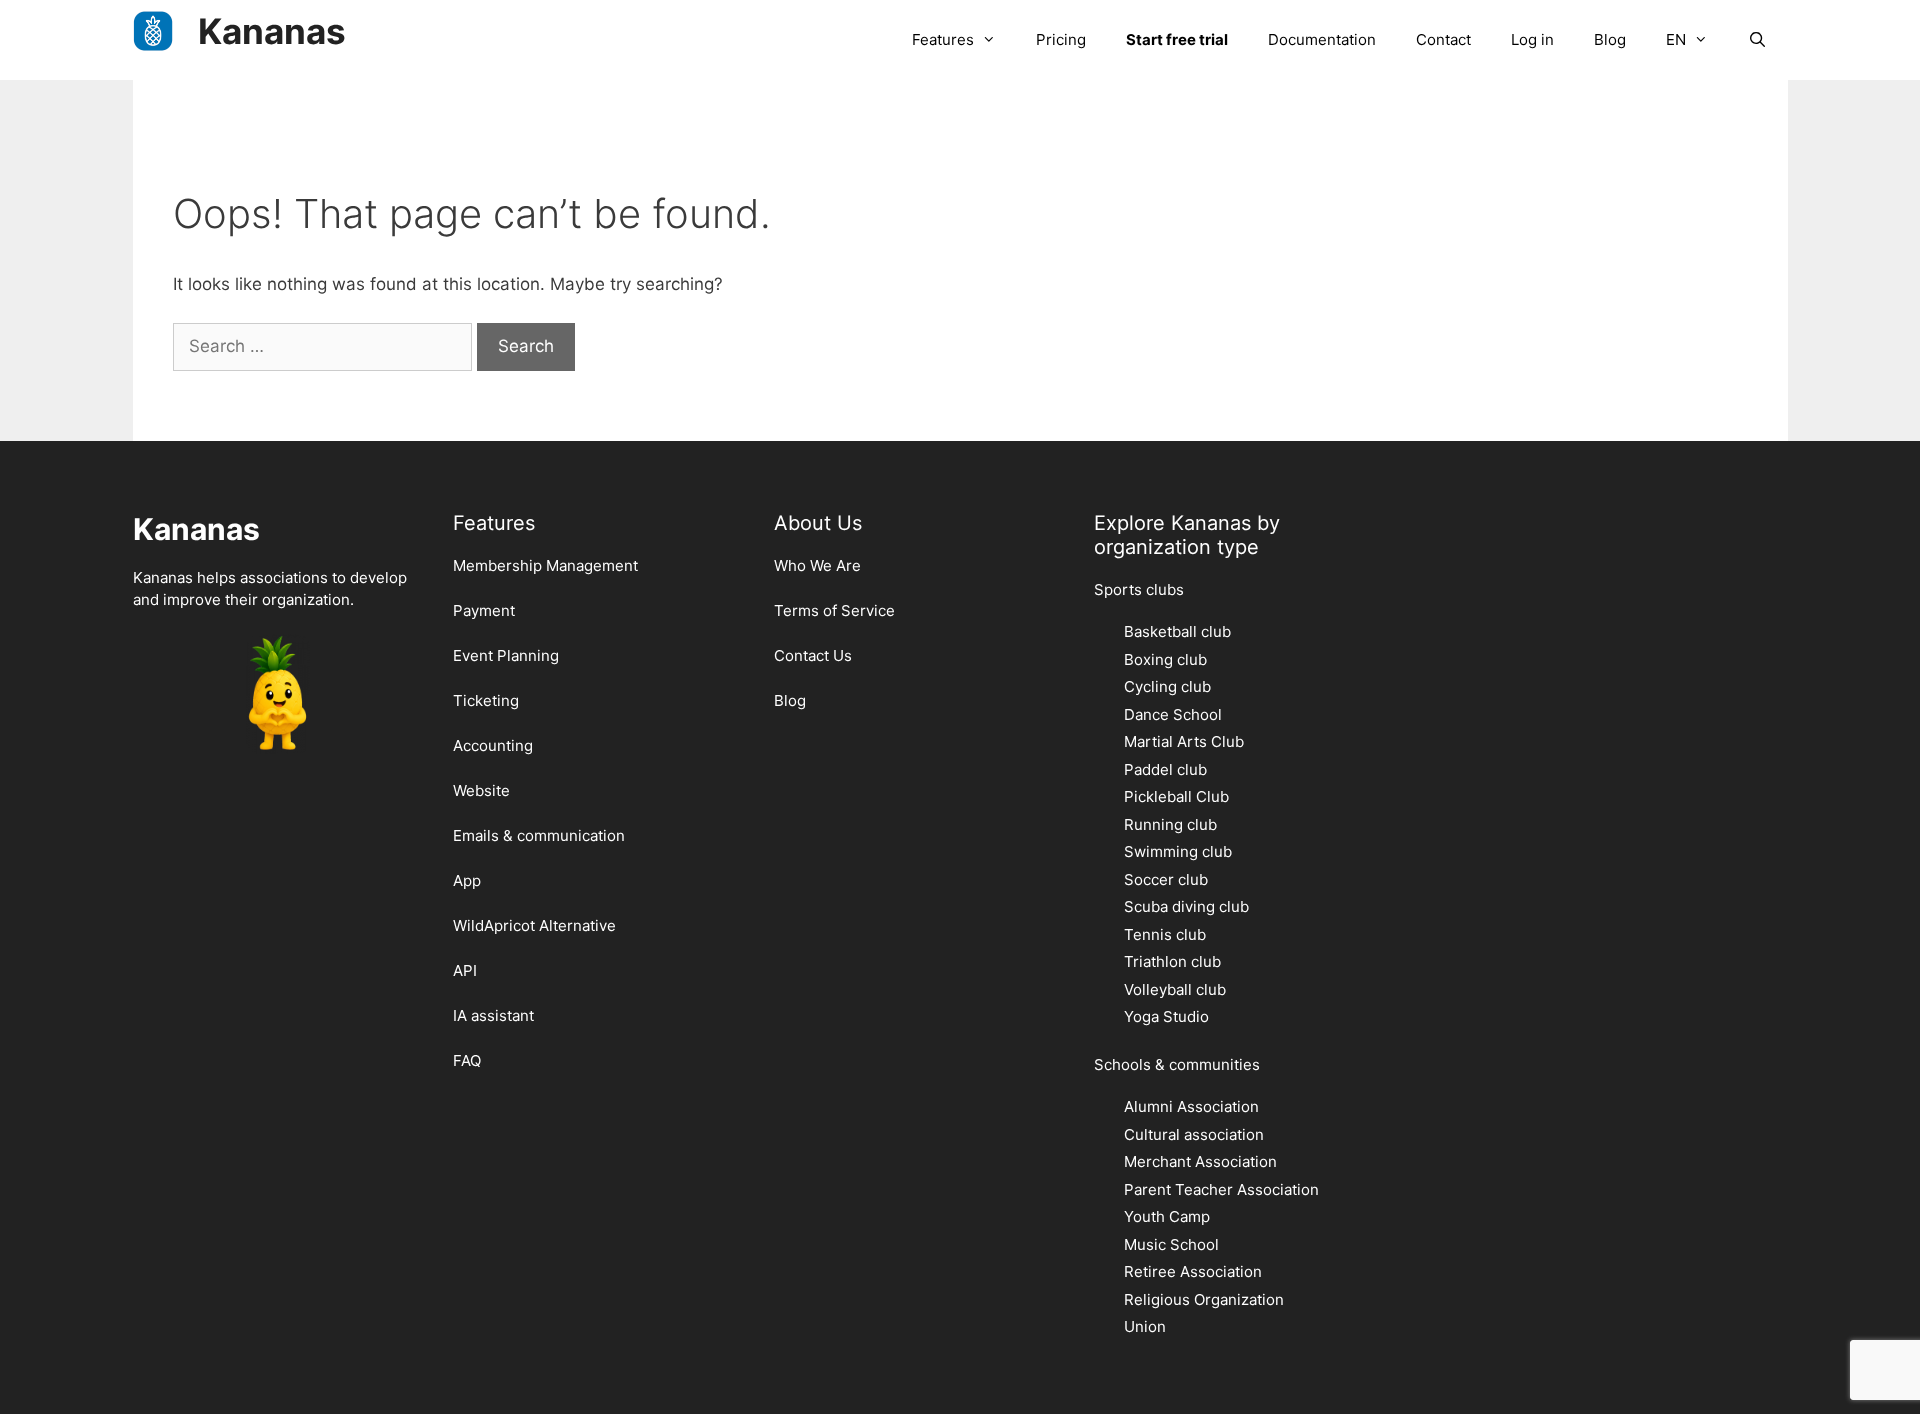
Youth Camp (1167, 1216)
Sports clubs (1139, 589)
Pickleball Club (1176, 796)
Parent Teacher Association (1221, 1189)
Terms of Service (834, 610)
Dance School (1173, 714)
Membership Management (545, 565)
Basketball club (1177, 631)
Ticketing (486, 700)
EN (1676, 39)
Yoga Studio (1166, 1016)
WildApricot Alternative (534, 925)
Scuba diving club (1186, 906)
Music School (1171, 1244)
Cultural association (1194, 1134)
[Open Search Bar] (1757, 40)
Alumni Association (1191, 1106)
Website (481, 790)
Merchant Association (1200, 1161)
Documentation (1322, 39)
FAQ (467, 1060)
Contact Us (813, 655)
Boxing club (1165, 659)
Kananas (272, 31)
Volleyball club (1175, 989)
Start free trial (1177, 39)
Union (1145, 1326)
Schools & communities (1177, 1064)
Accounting (493, 745)
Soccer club (1166, 879)
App (467, 880)
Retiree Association (1193, 1271)
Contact (1443, 39)
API (465, 970)
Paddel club (1165, 769)
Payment (484, 610)
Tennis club (1165, 934)
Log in (1532, 39)
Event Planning (506, 655)
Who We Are (817, 565)
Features (943, 39)
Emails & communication (539, 835)
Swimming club (1178, 851)
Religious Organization (1204, 1299)
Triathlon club (1172, 961)
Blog (1610, 39)
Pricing (1061, 39)
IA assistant (493, 1015)
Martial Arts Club (1184, 741)
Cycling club (1167, 686)
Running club (1170, 824)
